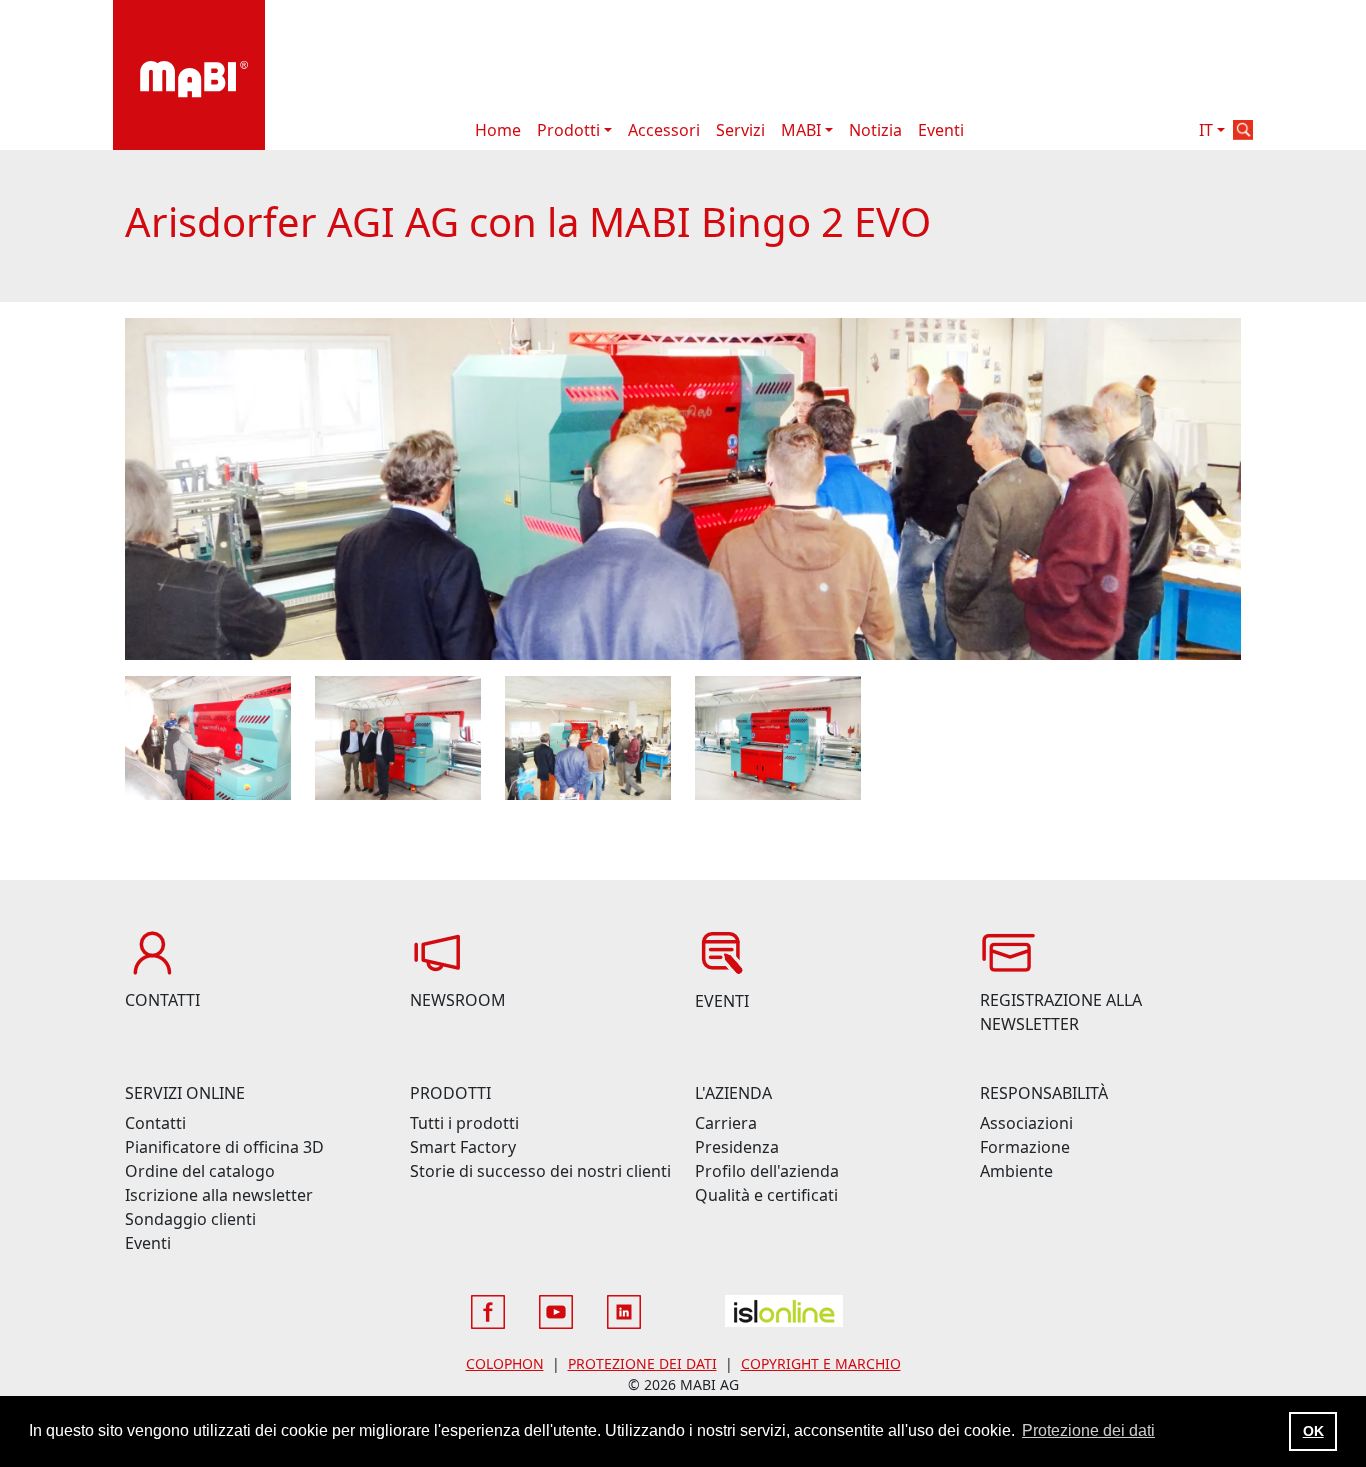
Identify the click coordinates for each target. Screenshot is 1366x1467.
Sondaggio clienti (190, 1219)
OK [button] (1313, 1431)
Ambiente (1016, 1171)
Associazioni (1026, 1123)
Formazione (1025, 1147)
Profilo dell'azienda (767, 1171)
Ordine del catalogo (200, 1171)
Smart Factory (463, 1147)
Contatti (155, 1123)
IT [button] (1206, 130)
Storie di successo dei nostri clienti (540, 1171)
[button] (1243, 130)
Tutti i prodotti (464, 1123)
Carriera (726, 1123)
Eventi (941, 130)
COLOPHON (505, 1363)
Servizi (740, 130)
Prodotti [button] (568, 130)
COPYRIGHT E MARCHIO (821, 1363)
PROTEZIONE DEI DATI (642, 1363)
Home (498, 130)
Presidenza (737, 1147)
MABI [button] (801, 130)
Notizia (875, 130)
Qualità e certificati (766, 1195)
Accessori (664, 130)
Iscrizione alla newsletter (219, 1195)
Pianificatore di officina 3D (224, 1147)
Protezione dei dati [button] (1088, 1430)
